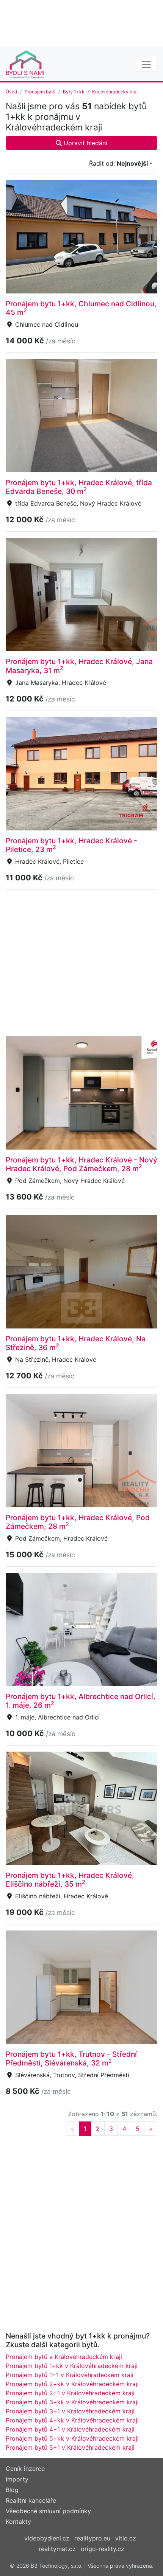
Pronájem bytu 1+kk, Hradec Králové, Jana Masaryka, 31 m (79, 666)
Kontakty (18, 2522)
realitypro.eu (92, 2538)
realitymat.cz (57, 2549)
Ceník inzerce (25, 2469)
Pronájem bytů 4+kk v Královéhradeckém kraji (72, 2420)
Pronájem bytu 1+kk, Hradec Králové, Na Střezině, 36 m (76, 1343)
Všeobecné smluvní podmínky (48, 2511)
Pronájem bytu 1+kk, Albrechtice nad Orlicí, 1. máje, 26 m (81, 1701)
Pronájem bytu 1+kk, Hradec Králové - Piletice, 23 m (71, 845)
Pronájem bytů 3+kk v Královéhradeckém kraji (72, 2402)
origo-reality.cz (103, 2549)
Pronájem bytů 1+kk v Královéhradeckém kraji (72, 2366)
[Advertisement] (81, 23)
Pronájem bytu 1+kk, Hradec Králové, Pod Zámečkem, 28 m (78, 1522)
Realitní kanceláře (31, 2500)
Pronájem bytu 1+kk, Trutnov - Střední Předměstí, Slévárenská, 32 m (71, 2058)
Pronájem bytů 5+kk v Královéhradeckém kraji (72, 2438)
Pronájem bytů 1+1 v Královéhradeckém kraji (70, 2375)
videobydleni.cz (47, 2538)
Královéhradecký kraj (115, 92)
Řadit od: (118, 163)
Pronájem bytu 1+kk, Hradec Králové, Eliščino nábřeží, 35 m (70, 1880)
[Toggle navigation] (146, 64)
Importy (17, 2479)
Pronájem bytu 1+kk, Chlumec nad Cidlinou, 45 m (81, 308)
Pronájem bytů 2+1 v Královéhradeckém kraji (70, 2393)
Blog (12, 2490)
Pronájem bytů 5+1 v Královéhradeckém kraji (70, 2447)
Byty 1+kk (74, 92)
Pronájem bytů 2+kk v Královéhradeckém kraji (72, 2384)
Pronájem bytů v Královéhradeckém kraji (64, 2357)
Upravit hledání (85, 143)
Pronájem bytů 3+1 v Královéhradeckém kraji (70, 2411)
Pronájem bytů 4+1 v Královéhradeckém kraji (70, 2429)
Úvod (11, 92)
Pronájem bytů (40, 92)
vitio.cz (126, 2538)
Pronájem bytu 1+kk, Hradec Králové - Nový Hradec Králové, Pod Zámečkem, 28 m (81, 1164)
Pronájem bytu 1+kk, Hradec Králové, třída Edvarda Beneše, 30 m (79, 487)
